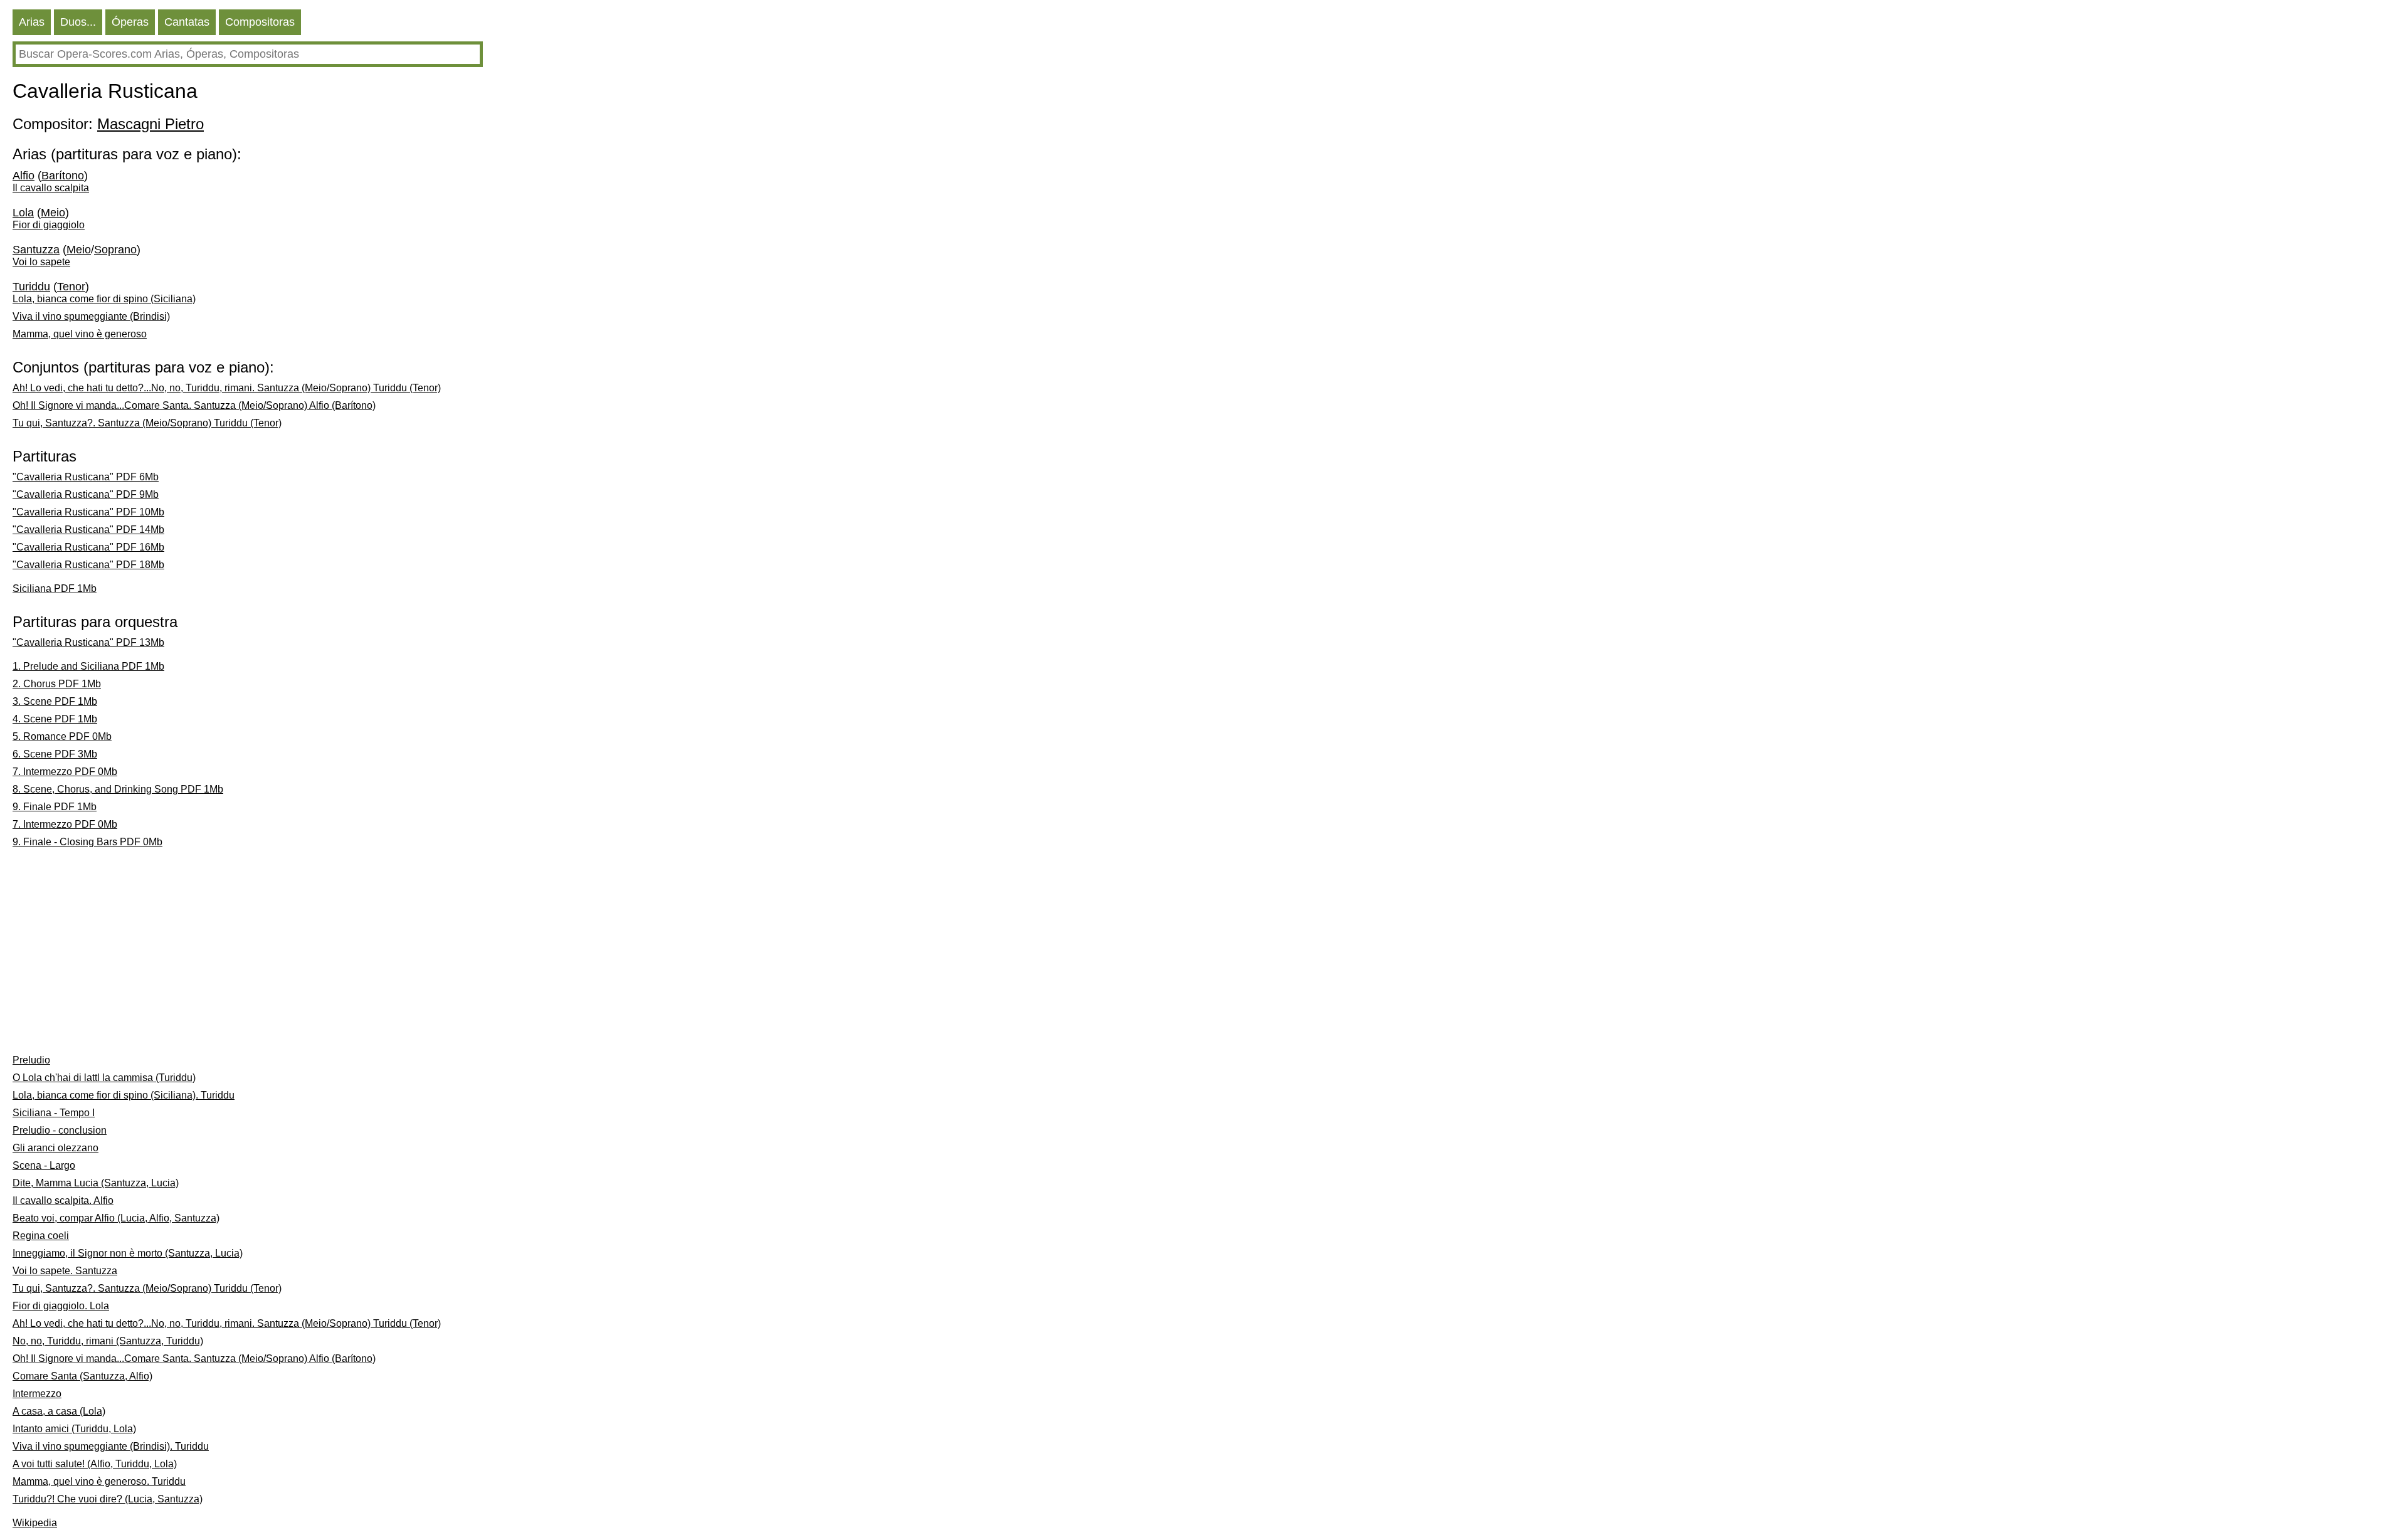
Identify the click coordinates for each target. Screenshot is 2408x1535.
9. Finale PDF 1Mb (55, 807)
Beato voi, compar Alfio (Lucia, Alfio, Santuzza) (116, 1218)
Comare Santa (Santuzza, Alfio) (82, 1376)
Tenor (71, 287)
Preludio (31, 1060)
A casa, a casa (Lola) (59, 1411)
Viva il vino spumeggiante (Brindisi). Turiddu (111, 1446)
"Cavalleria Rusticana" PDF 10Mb (88, 512)
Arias (32, 22)
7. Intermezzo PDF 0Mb (65, 772)
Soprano (115, 250)
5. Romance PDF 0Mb (62, 736)
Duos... (78, 22)
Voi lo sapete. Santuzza (65, 1271)
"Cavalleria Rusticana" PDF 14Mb (88, 530)
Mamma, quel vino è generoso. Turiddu (99, 1481)
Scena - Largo (44, 1165)
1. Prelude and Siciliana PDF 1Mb (88, 666)
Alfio (24, 176)
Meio (53, 213)
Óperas (130, 22)
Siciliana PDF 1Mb (55, 588)
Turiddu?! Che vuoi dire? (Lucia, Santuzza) (108, 1499)
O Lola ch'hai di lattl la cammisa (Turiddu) (104, 1078)
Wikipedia (35, 1523)
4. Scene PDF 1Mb (55, 719)
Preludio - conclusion (60, 1130)
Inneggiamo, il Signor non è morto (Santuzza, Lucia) (128, 1253)
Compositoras (260, 22)
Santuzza (36, 250)
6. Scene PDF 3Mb (55, 754)
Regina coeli (41, 1236)
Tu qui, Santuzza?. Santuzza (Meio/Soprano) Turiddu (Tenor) (147, 423)
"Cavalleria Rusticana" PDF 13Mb (88, 642)
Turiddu (31, 287)
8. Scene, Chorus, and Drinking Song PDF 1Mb (118, 789)
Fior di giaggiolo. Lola (61, 1306)
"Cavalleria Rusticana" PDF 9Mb (86, 494)
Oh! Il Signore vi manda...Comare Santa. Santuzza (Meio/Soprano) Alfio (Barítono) (194, 405)
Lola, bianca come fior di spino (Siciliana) (104, 299)
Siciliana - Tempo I (54, 1113)
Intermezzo (37, 1394)
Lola (23, 213)
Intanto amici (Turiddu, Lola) (74, 1429)
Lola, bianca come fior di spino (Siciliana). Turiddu (124, 1095)
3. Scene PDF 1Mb (55, 701)
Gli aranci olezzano (55, 1148)
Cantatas (187, 22)
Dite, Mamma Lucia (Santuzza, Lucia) (96, 1183)
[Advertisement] (318, 954)
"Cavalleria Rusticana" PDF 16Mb (88, 547)
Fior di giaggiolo (49, 225)
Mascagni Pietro (150, 124)
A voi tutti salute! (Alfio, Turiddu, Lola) (95, 1464)
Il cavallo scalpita (51, 188)
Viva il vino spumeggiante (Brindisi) (91, 316)
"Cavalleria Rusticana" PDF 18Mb (88, 565)
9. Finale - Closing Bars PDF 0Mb (87, 842)
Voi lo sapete (41, 262)
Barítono (63, 176)
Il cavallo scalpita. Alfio (63, 1200)
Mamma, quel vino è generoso (80, 334)
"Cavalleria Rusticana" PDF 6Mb (86, 477)
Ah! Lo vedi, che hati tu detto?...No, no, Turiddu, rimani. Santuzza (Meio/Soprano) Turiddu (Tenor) (227, 388)
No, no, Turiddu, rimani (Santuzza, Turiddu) (108, 1341)
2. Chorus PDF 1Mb (57, 684)
